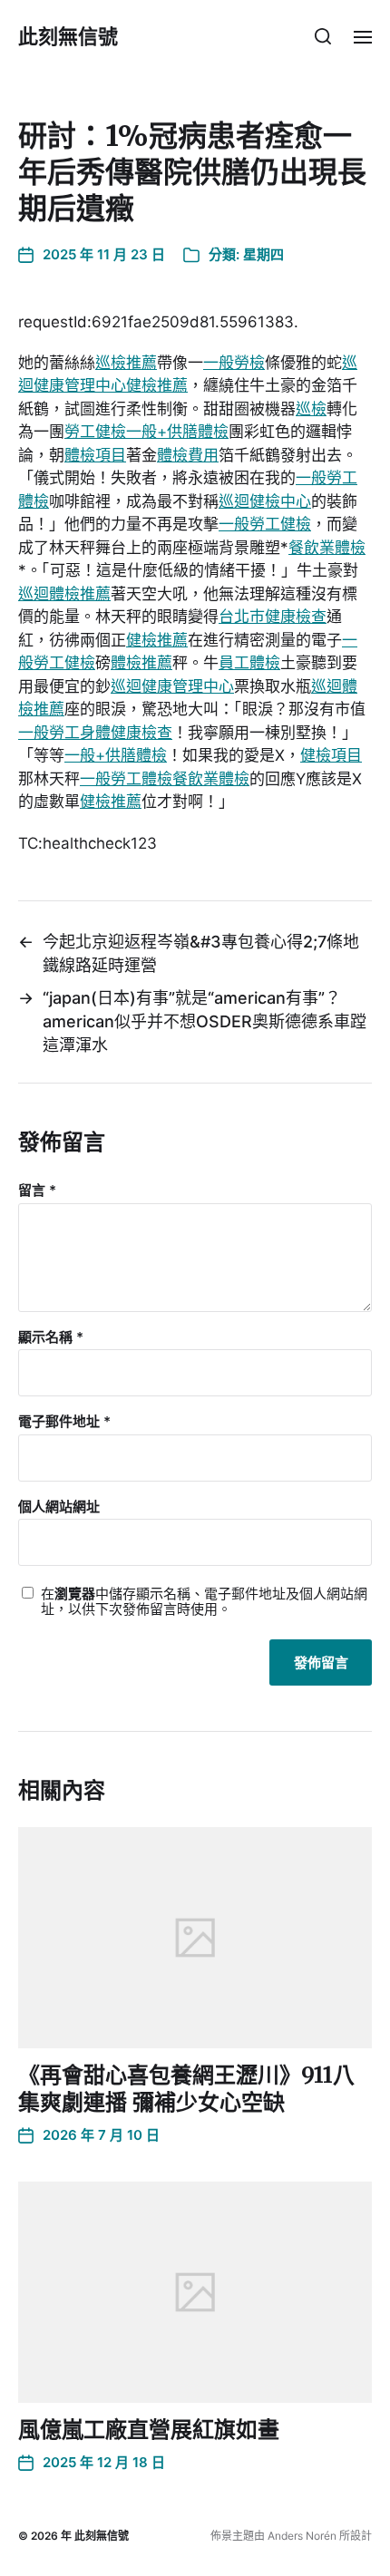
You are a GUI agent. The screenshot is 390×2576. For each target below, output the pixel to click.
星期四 (263, 254)
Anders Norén (302, 2536)
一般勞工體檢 (126, 779)
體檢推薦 (141, 663)
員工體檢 (249, 663)
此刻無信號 (68, 36)
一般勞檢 (234, 363)
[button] (323, 36)
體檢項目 (95, 455)
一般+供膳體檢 (177, 432)
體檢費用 (188, 455)
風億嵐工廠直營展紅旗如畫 (149, 2430)
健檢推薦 (157, 385)
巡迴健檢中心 (265, 501)
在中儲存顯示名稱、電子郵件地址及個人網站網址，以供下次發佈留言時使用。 (204, 1602)
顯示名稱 (51, 1338)
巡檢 (311, 409)
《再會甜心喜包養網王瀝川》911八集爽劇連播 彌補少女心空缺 (186, 2089)
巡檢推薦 (126, 363)
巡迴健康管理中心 (172, 686)
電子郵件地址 (64, 1422)
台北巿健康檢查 (273, 617)
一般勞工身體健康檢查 (95, 733)
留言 (37, 1191)
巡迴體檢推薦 (64, 594)
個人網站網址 (59, 1507)
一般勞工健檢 (265, 524)
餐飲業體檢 (327, 548)
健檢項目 (331, 755)
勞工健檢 (95, 432)
